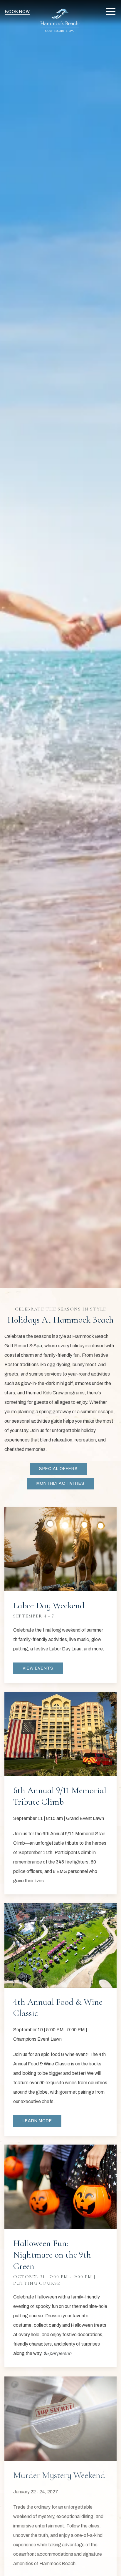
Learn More (37, 2121)
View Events (38, 1668)
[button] (111, 12)
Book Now (17, 12)
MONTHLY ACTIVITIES (60, 1483)
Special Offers (58, 1469)
